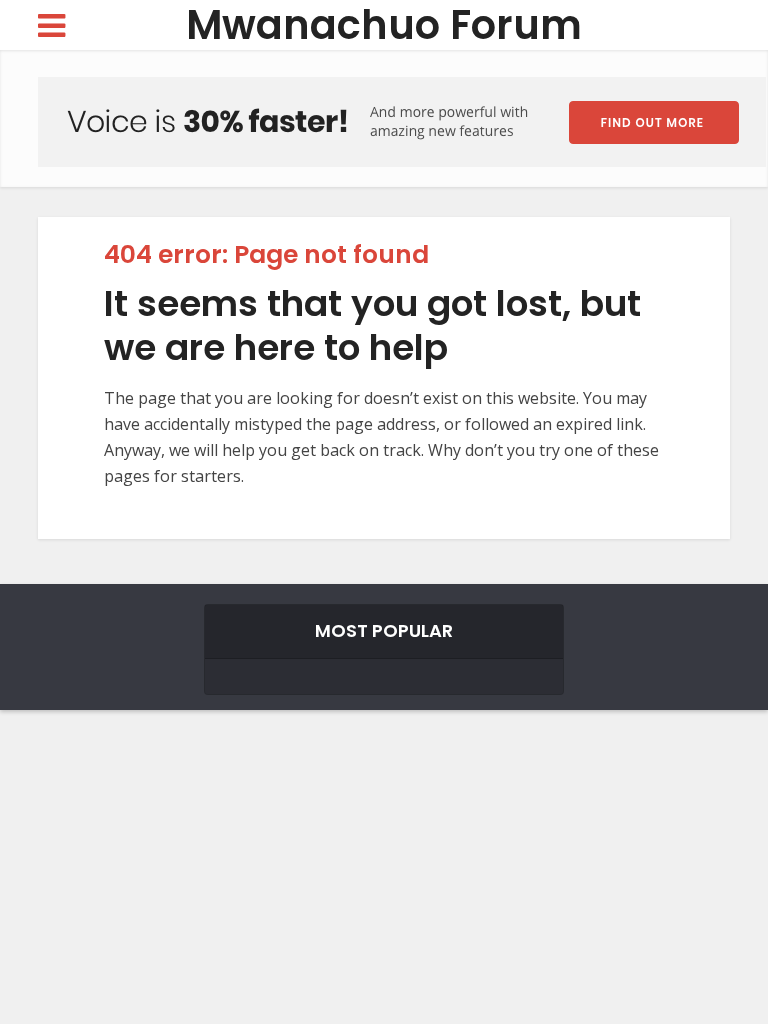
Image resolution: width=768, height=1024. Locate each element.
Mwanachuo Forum (384, 25)
